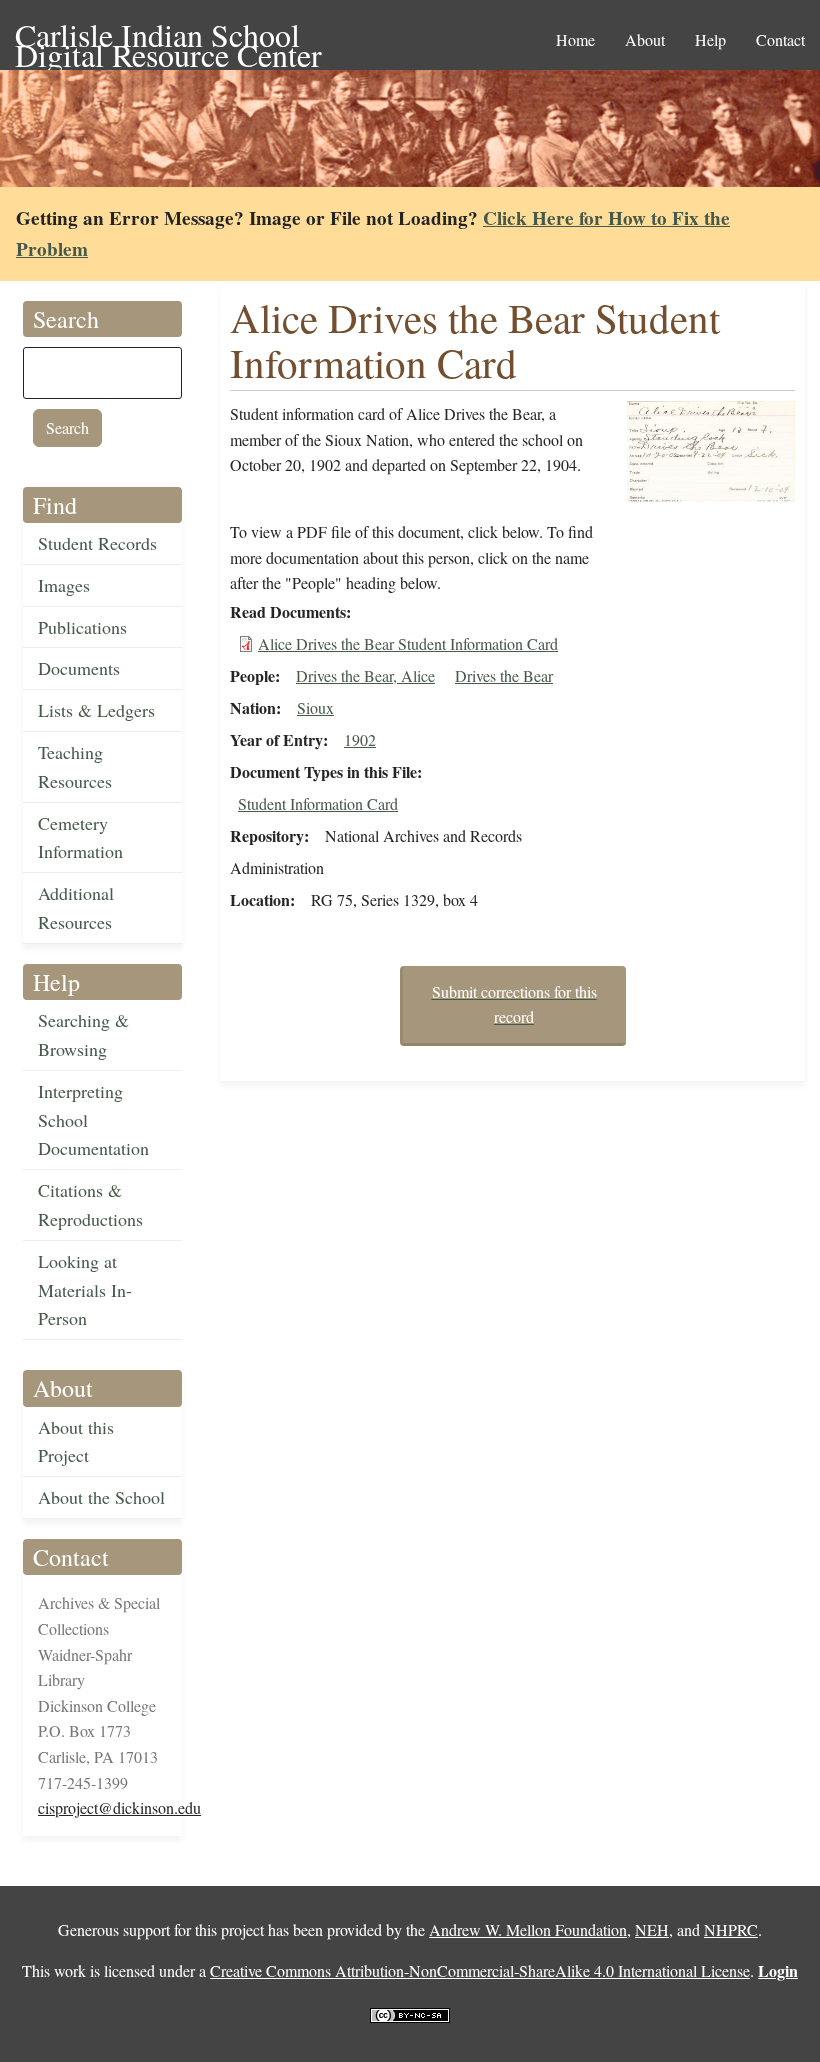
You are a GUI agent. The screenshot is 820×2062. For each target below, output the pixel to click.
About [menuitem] (645, 39)
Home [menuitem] (575, 39)
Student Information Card (318, 803)
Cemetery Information (80, 837)
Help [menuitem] (710, 39)
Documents (79, 668)
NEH (652, 1929)
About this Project (76, 1441)
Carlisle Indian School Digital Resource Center (168, 36)
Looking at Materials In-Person (85, 1290)
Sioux (315, 707)
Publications (82, 627)
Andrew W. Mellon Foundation (528, 1929)
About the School (101, 1497)
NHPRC (731, 1929)
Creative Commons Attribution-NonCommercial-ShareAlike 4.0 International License (480, 1970)
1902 (360, 739)
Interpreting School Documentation (93, 1120)
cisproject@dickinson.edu (119, 1807)
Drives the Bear (504, 675)
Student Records (97, 543)
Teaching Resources (75, 766)
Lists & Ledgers (96, 710)
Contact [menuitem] (780, 39)
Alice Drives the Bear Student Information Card (408, 643)
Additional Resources (76, 907)
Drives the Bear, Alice (365, 675)
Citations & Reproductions (90, 1204)
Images (64, 585)
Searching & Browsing (83, 1034)
